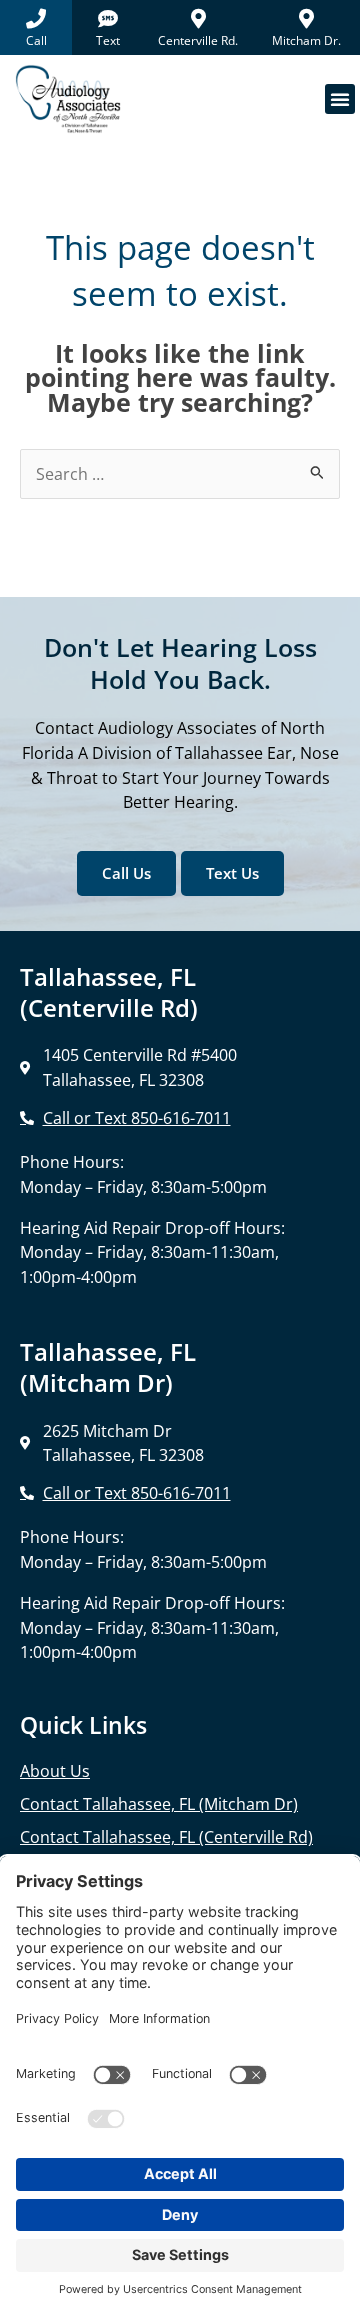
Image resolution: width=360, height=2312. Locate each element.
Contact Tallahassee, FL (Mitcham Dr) (159, 1804)
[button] (340, 99)
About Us (55, 1771)
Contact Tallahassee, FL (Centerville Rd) (166, 1837)
